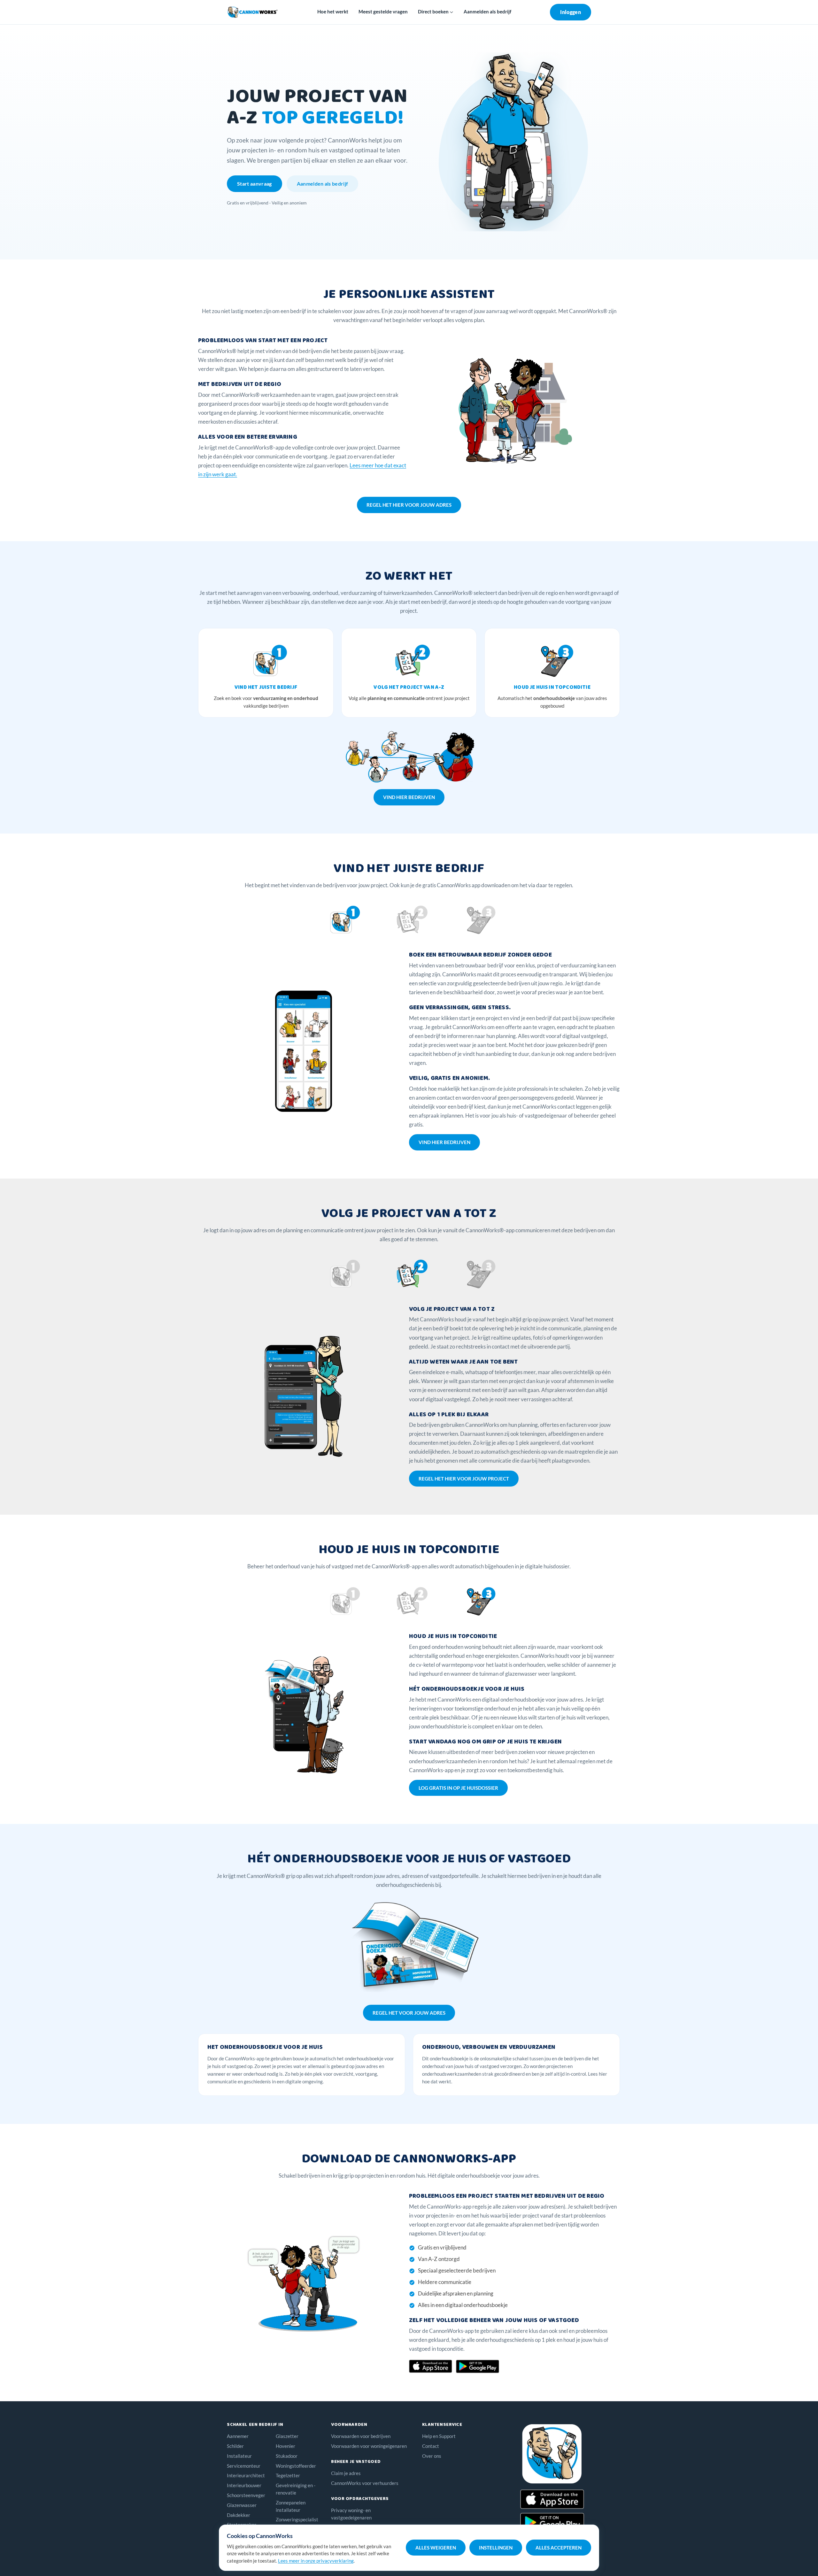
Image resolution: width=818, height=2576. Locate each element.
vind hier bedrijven (409, 797)
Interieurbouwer (244, 2485)
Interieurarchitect (246, 2475)
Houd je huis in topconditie (552, 687)
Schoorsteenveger (246, 2495)
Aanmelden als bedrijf (487, 12)
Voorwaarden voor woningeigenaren (369, 2446)
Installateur (239, 2456)
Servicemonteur (244, 2466)
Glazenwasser (242, 2505)
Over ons (432, 2456)
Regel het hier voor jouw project (464, 1479)
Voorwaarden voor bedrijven (361, 2436)
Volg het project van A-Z (409, 687)
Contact (431, 2446)
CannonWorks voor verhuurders (365, 2483)
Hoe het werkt (333, 12)
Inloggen (571, 12)
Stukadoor (287, 2456)
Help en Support (439, 2436)
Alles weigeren (436, 2548)
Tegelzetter (288, 2475)
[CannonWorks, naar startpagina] (253, 12)
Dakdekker (239, 2515)
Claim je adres (346, 2473)
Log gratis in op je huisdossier (458, 1788)
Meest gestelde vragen (383, 12)
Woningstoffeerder (296, 2466)
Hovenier (286, 2446)
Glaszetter (287, 2436)
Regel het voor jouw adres (409, 2013)
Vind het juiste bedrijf (266, 687)
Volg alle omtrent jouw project (409, 698)
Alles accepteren (559, 2548)
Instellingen (496, 2548)
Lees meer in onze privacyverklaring (316, 2561)
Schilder (235, 2446)
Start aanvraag (255, 184)
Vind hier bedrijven (444, 1142)
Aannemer (238, 2436)
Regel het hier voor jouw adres (409, 505)
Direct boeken (434, 12)
